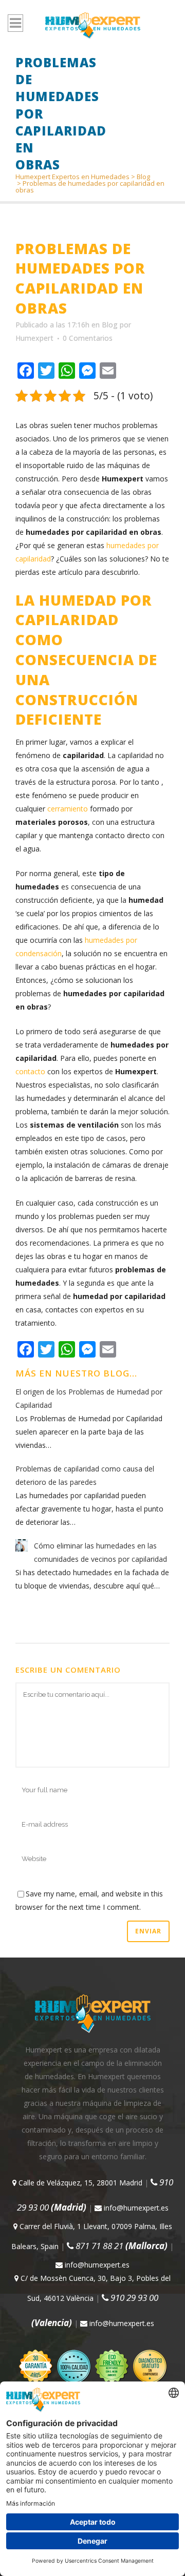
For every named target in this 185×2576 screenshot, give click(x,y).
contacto (30, 1071)
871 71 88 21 (121, 2246)
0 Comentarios (88, 338)
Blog (143, 177)
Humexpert (34, 338)
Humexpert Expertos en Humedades (72, 177)
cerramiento (68, 809)
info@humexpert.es (135, 2208)
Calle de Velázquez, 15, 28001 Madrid (79, 2183)
